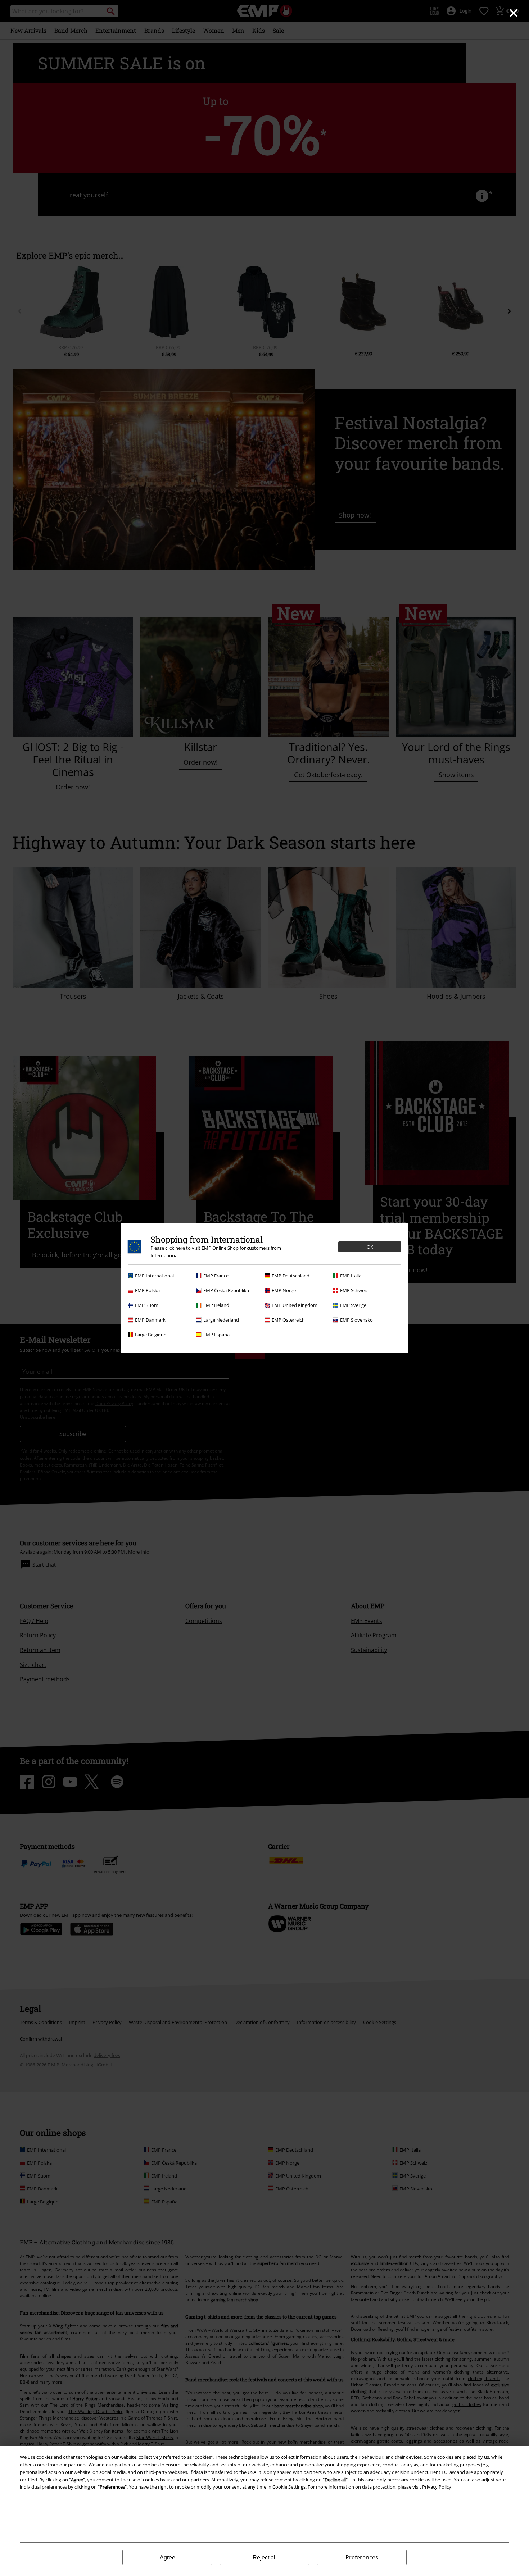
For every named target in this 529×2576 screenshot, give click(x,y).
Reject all (265, 2557)
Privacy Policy (437, 2487)
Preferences (362, 2557)
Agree (168, 2557)
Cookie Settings (289, 2487)
